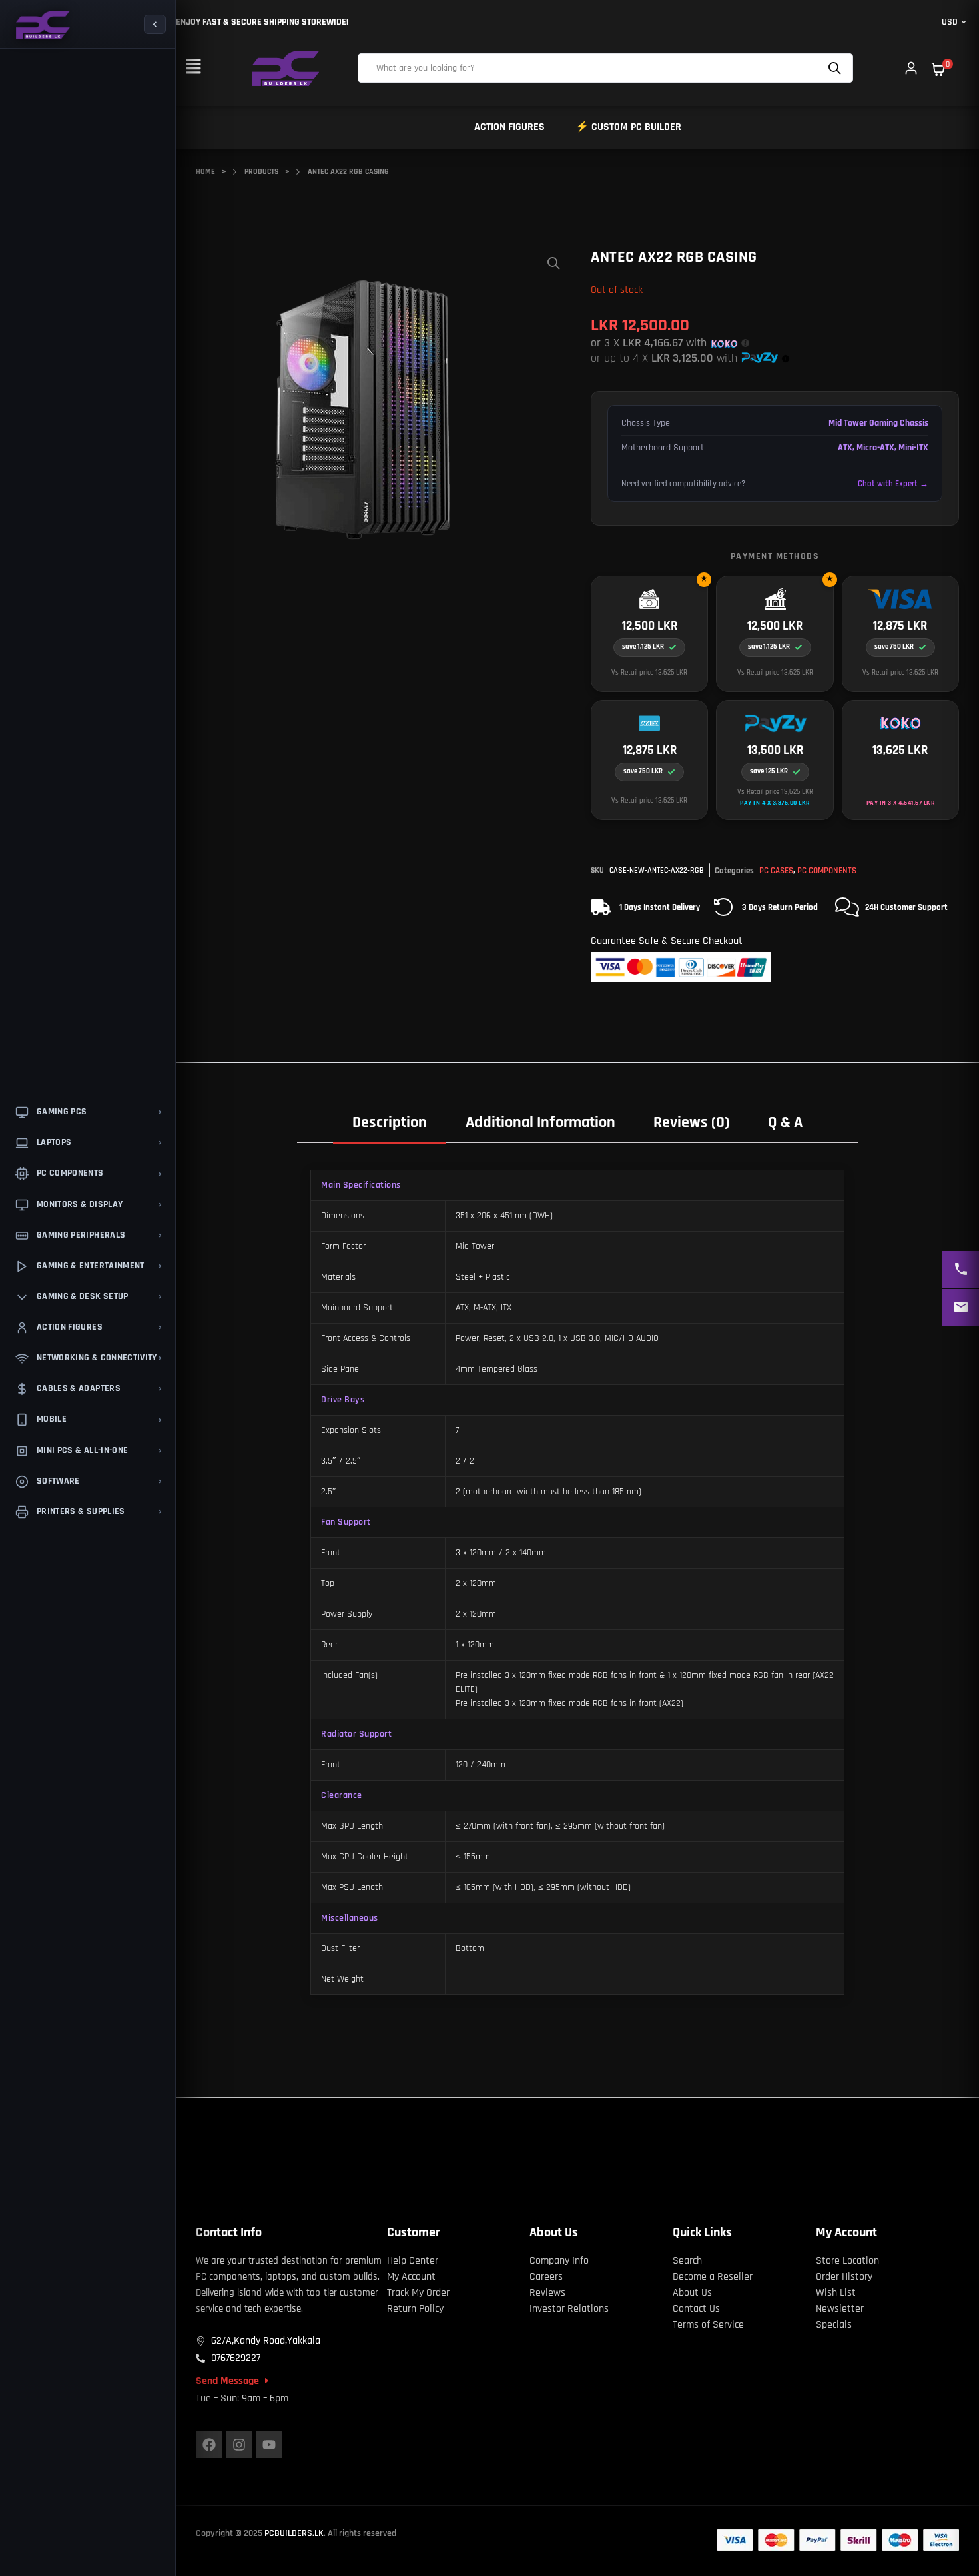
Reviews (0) (691, 1122)
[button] (193, 68)
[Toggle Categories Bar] (155, 24)
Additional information (540, 1122)
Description (390, 1122)
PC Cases (776, 871)
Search (836, 68)
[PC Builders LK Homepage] (42, 25)
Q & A (785, 1122)
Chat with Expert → (893, 484)
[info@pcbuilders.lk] (961, 1307)
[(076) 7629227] (961, 1269)
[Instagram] (239, 2445)
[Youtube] (269, 2445)
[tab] (390, 1122)
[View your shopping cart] (938, 69)
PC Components (827, 871)
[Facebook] (209, 2445)
